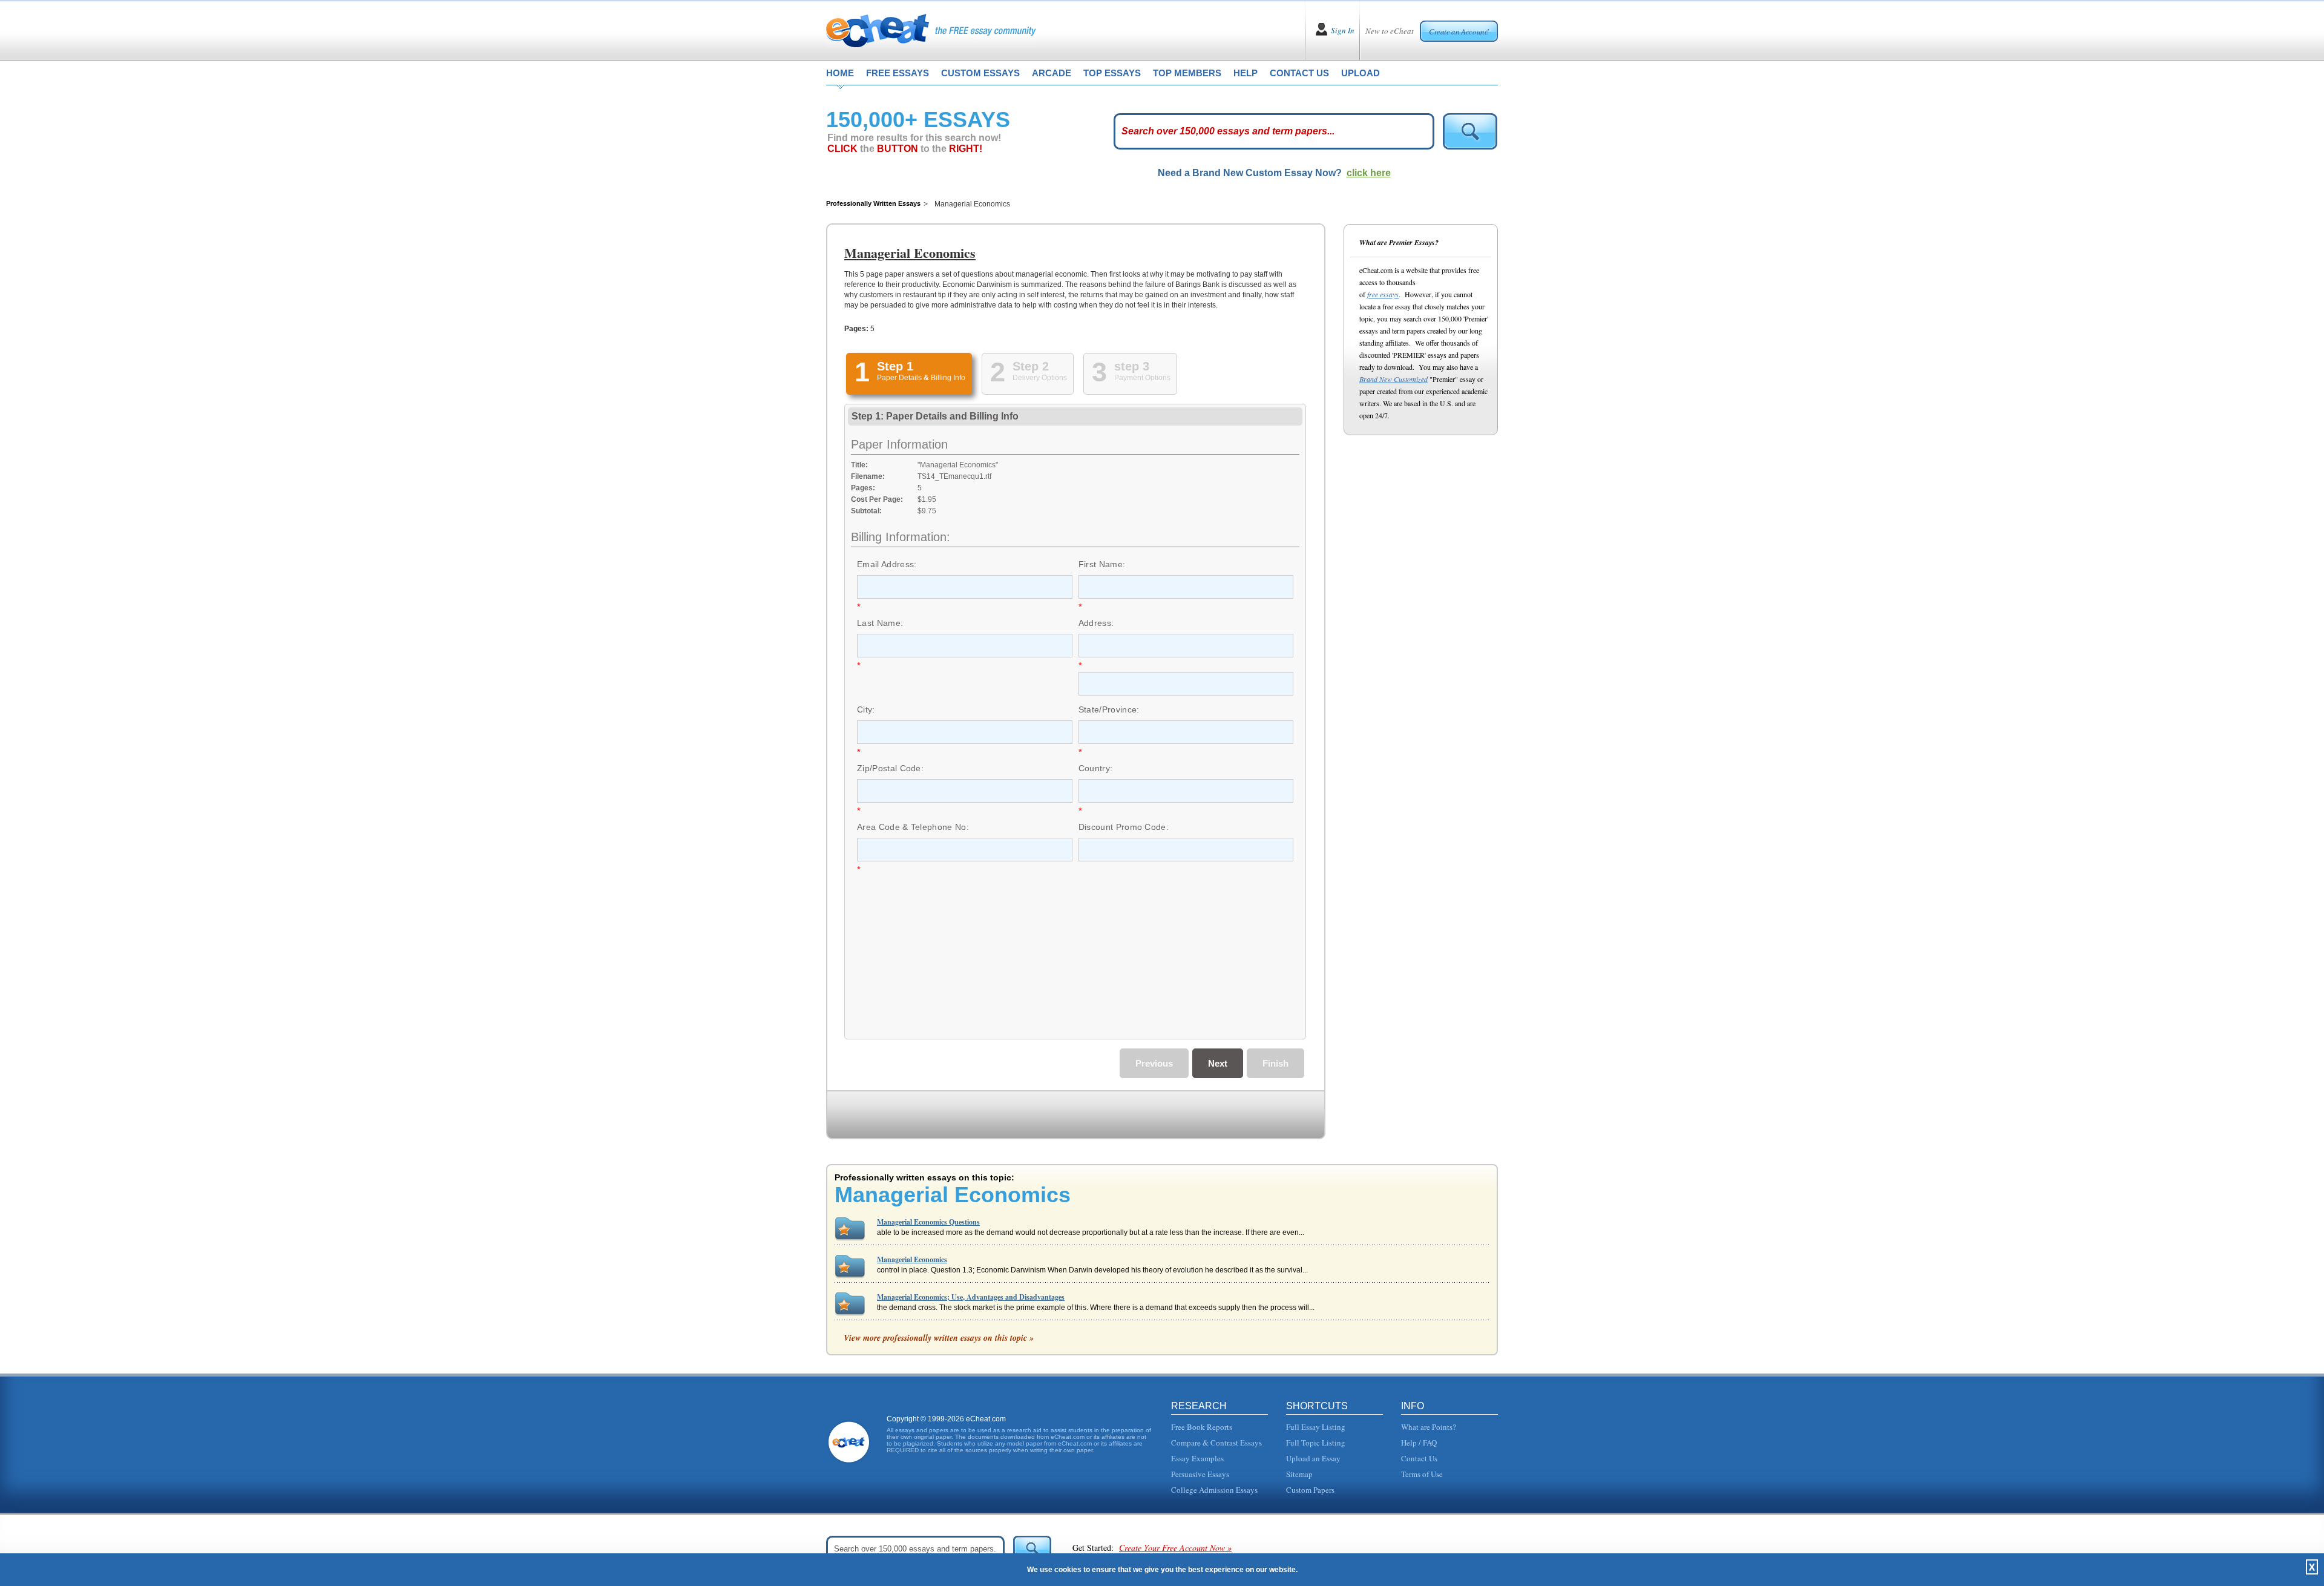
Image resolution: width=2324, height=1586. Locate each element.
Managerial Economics (912, 1259)
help (1246, 73)
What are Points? (1429, 1427)
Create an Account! (1459, 31)
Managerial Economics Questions (928, 1222)
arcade (1052, 73)
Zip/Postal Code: (890, 768)
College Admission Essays (1214, 1490)
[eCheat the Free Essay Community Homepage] (931, 30)
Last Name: (880, 623)
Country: (1096, 768)
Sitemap (1299, 1474)
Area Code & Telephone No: (913, 827)
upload (1361, 73)
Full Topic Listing (1316, 1443)
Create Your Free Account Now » (1175, 1548)
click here (1369, 173)
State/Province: (1109, 709)
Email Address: (887, 564)
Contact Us (1419, 1458)
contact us (1299, 73)
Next (1218, 1063)
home (840, 73)
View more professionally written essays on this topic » (939, 1338)
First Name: (1102, 564)
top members (1187, 73)
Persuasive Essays (1200, 1474)
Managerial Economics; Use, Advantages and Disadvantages (971, 1297)
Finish (1275, 1063)
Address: (1096, 623)
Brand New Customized (1393, 379)
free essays (898, 73)
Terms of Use (1422, 1474)
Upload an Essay (1313, 1458)
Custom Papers (1310, 1490)
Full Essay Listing (1316, 1427)
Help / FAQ (1419, 1443)
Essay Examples (1197, 1458)
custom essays (980, 73)
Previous (1154, 1063)
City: (866, 709)
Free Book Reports (1202, 1427)
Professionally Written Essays (873, 203)
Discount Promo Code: (1124, 827)
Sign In (1343, 30)
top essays (1112, 73)
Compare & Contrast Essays (1216, 1443)
